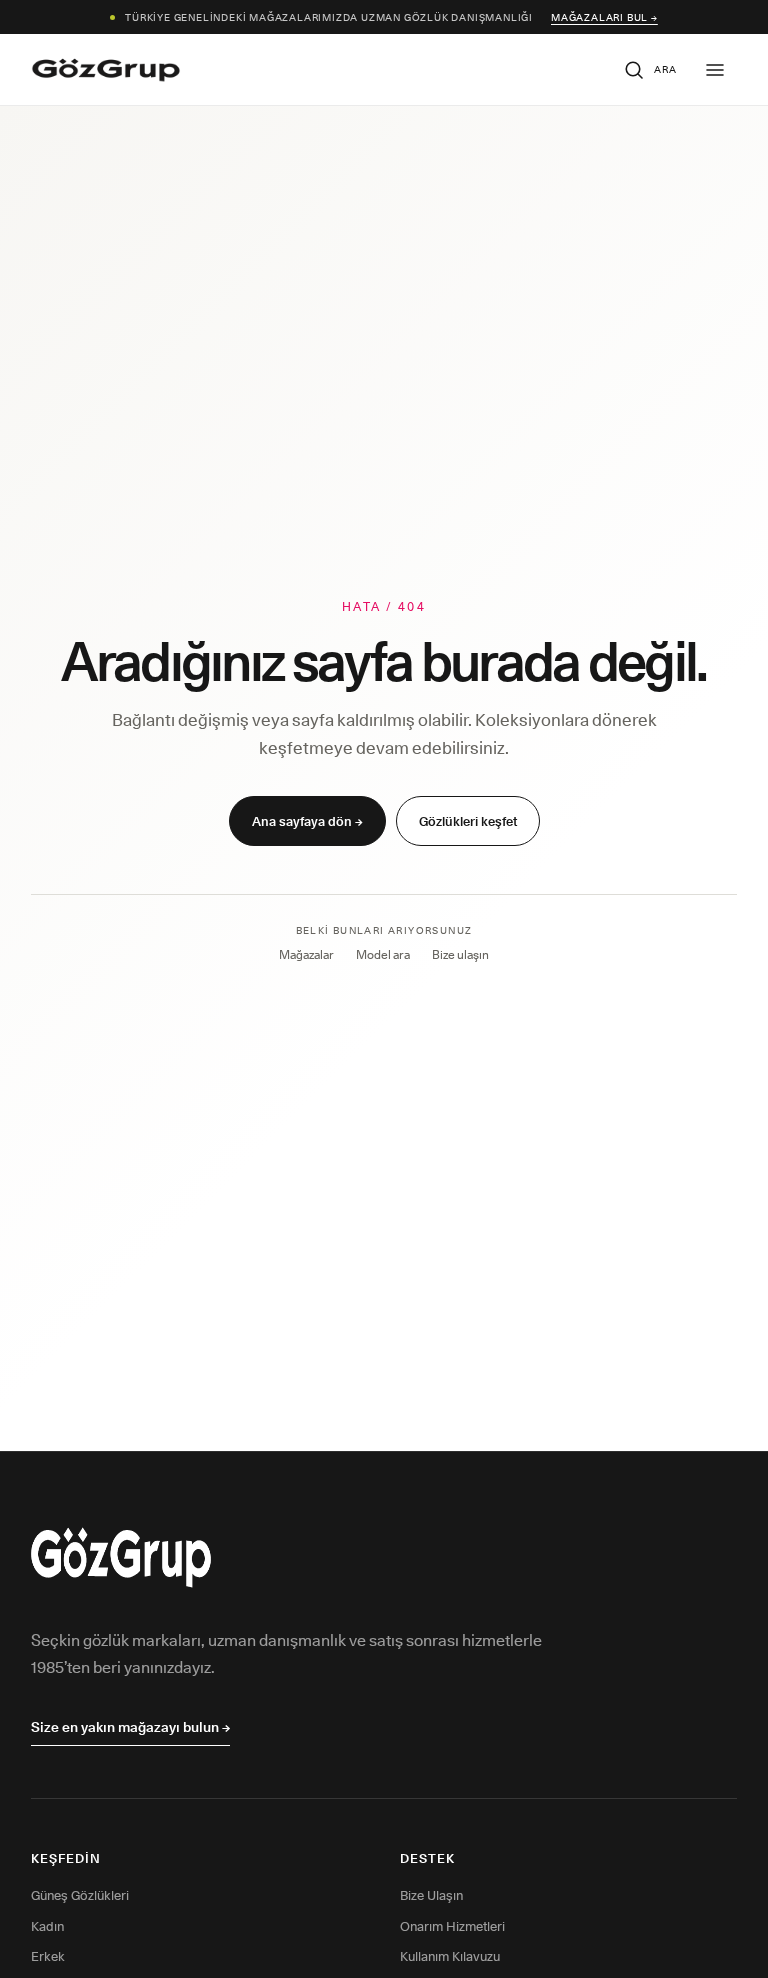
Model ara (383, 954)
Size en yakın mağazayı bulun (130, 1727)
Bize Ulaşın (431, 1895)
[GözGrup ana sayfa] (106, 70)
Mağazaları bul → (604, 17)
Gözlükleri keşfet (468, 821)
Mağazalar (306, 954)
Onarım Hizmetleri (452, 1926)
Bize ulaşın (460, 954)
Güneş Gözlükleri (80, 1895)
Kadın (47, 1926)
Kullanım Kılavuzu (450, 1956)
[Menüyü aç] (715, 70)
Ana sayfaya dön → (307, 821)
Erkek (48, 1956)
